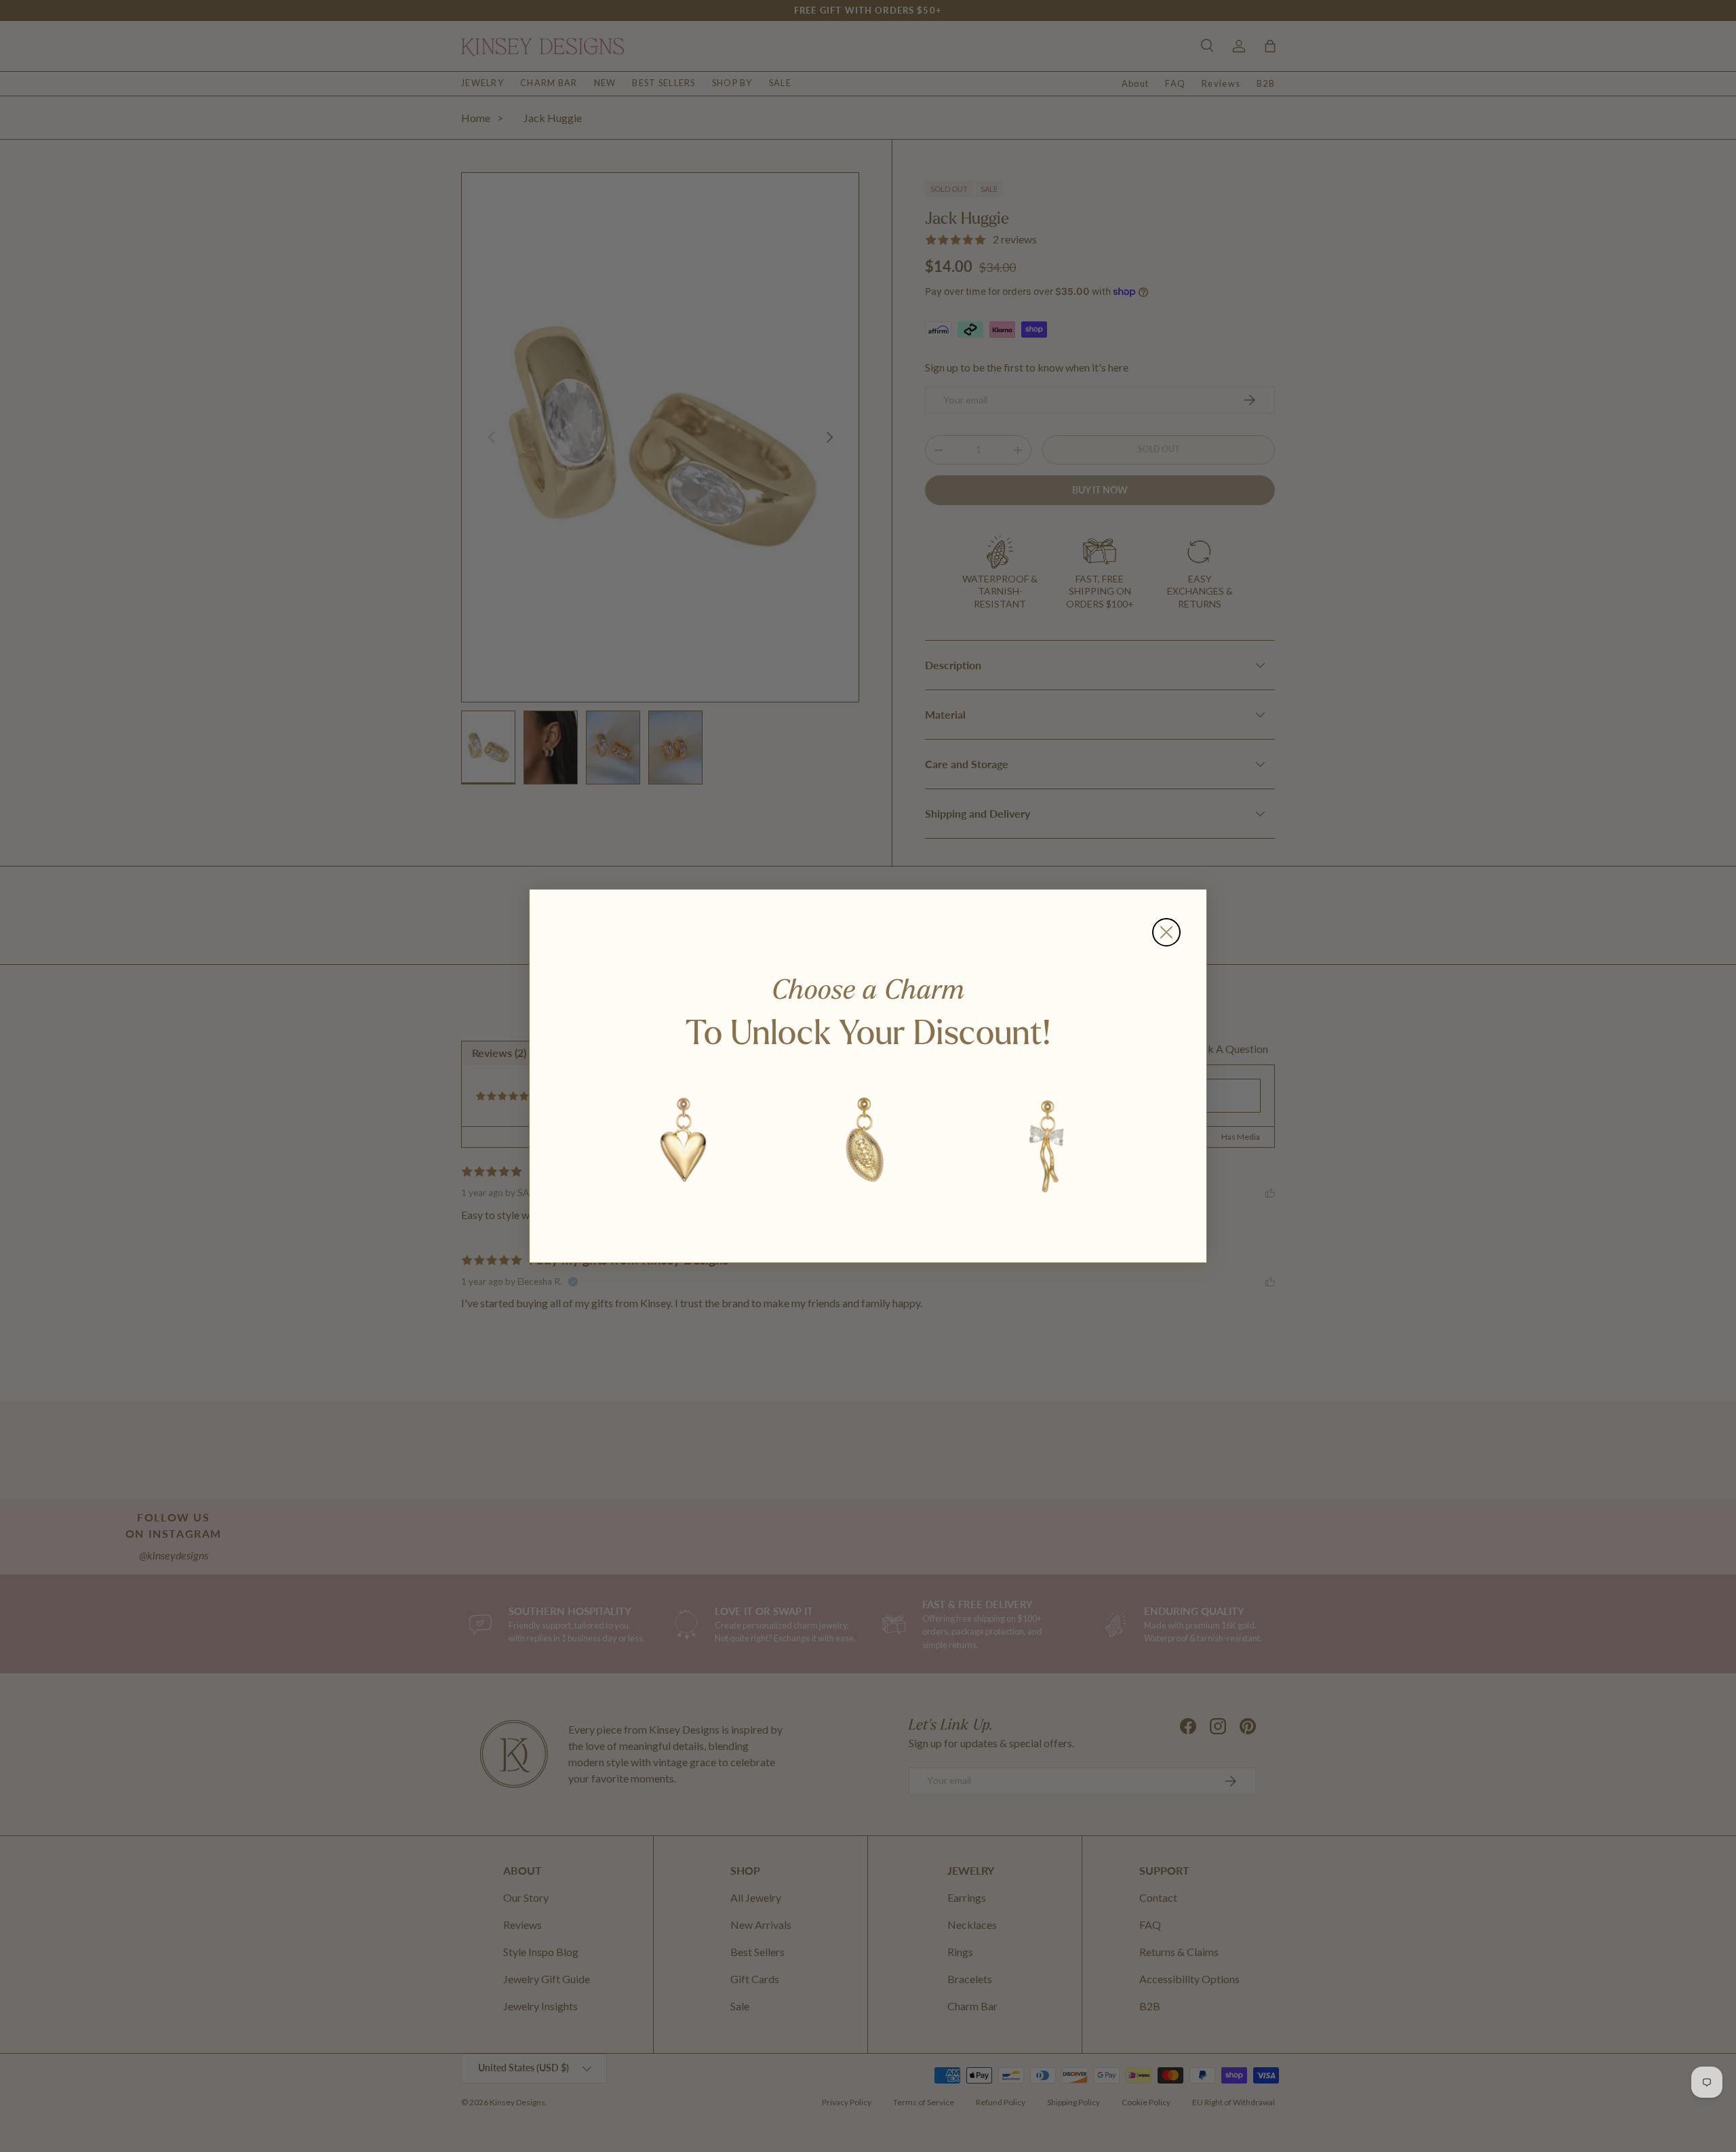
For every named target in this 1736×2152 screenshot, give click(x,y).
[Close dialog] (1166, 932)
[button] (684, 1144)
